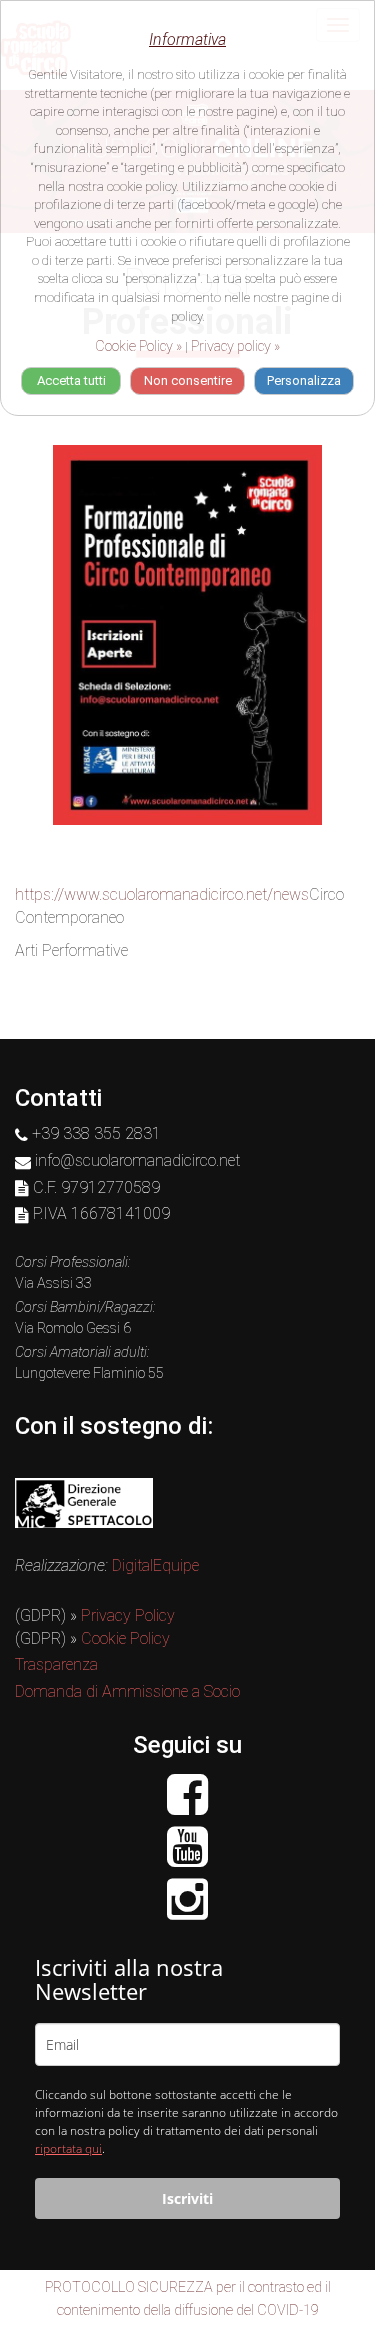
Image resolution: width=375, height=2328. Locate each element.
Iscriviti (187, 2198)
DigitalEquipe (155, 1565)
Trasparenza (56, 1664)
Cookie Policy (125, 1638)
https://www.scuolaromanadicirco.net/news (162, 894)
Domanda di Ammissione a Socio (127, 1691)
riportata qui (68, 2148)
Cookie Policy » (138, 346)
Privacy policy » (235, 346)
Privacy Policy (128, 1615)
